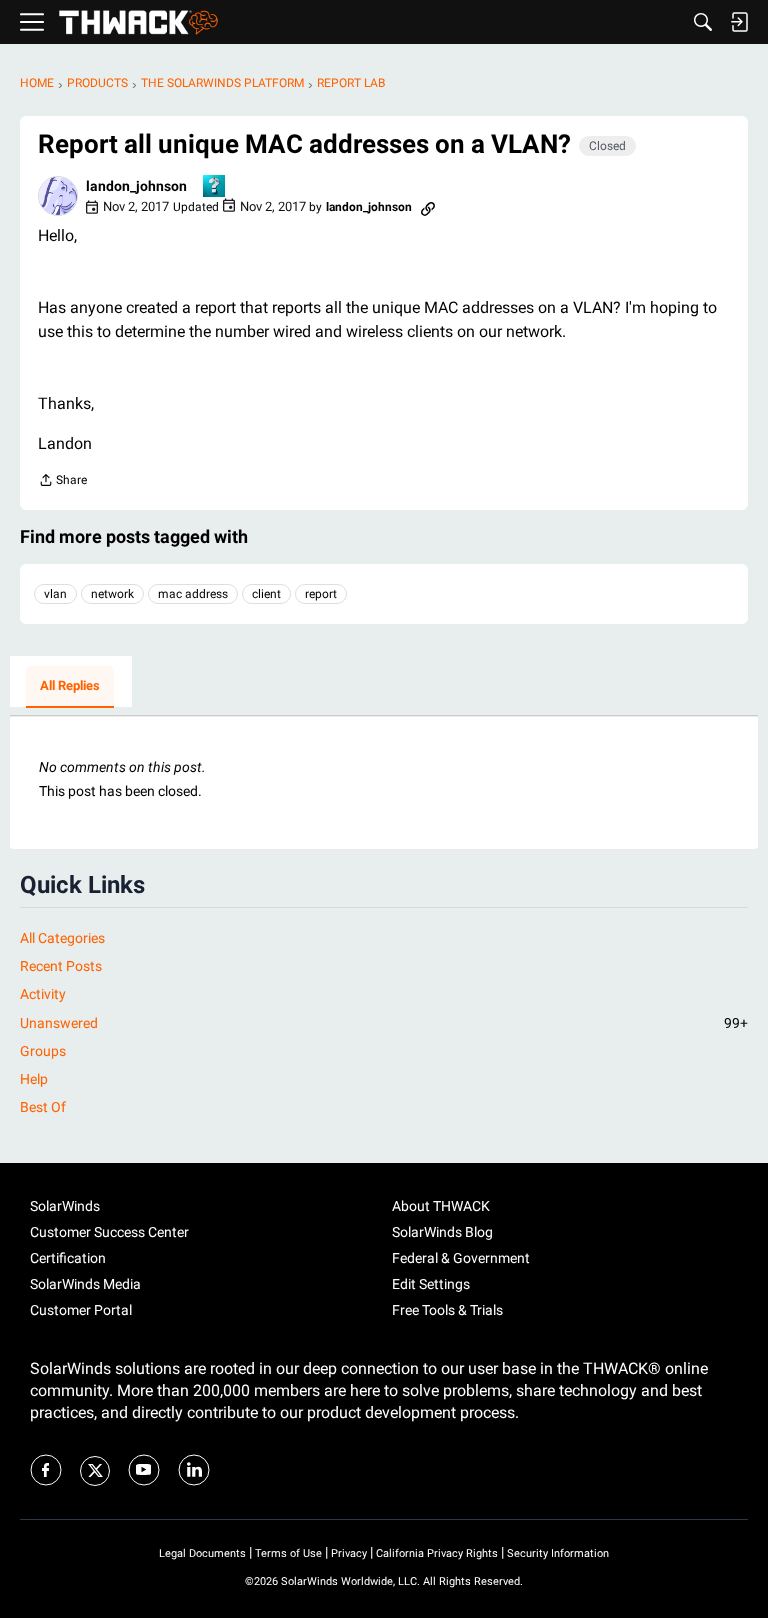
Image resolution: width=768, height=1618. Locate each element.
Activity (43, 994)
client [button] (266, 594)
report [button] (321, 594)
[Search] (703, 22)
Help (34, 1079)
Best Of (43, 1107)
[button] (58, 196)
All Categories (62, 938)
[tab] (70, 687)
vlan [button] (55, 594)
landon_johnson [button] (136, 186)
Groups (43, 1051)
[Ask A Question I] (215, 187)
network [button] (112, 594)
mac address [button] (193, 594)
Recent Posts (61, 966)
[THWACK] (138, 22)
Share (62, 482)
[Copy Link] (428, 207)
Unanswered (384, 1023)
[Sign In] (739, 22)
